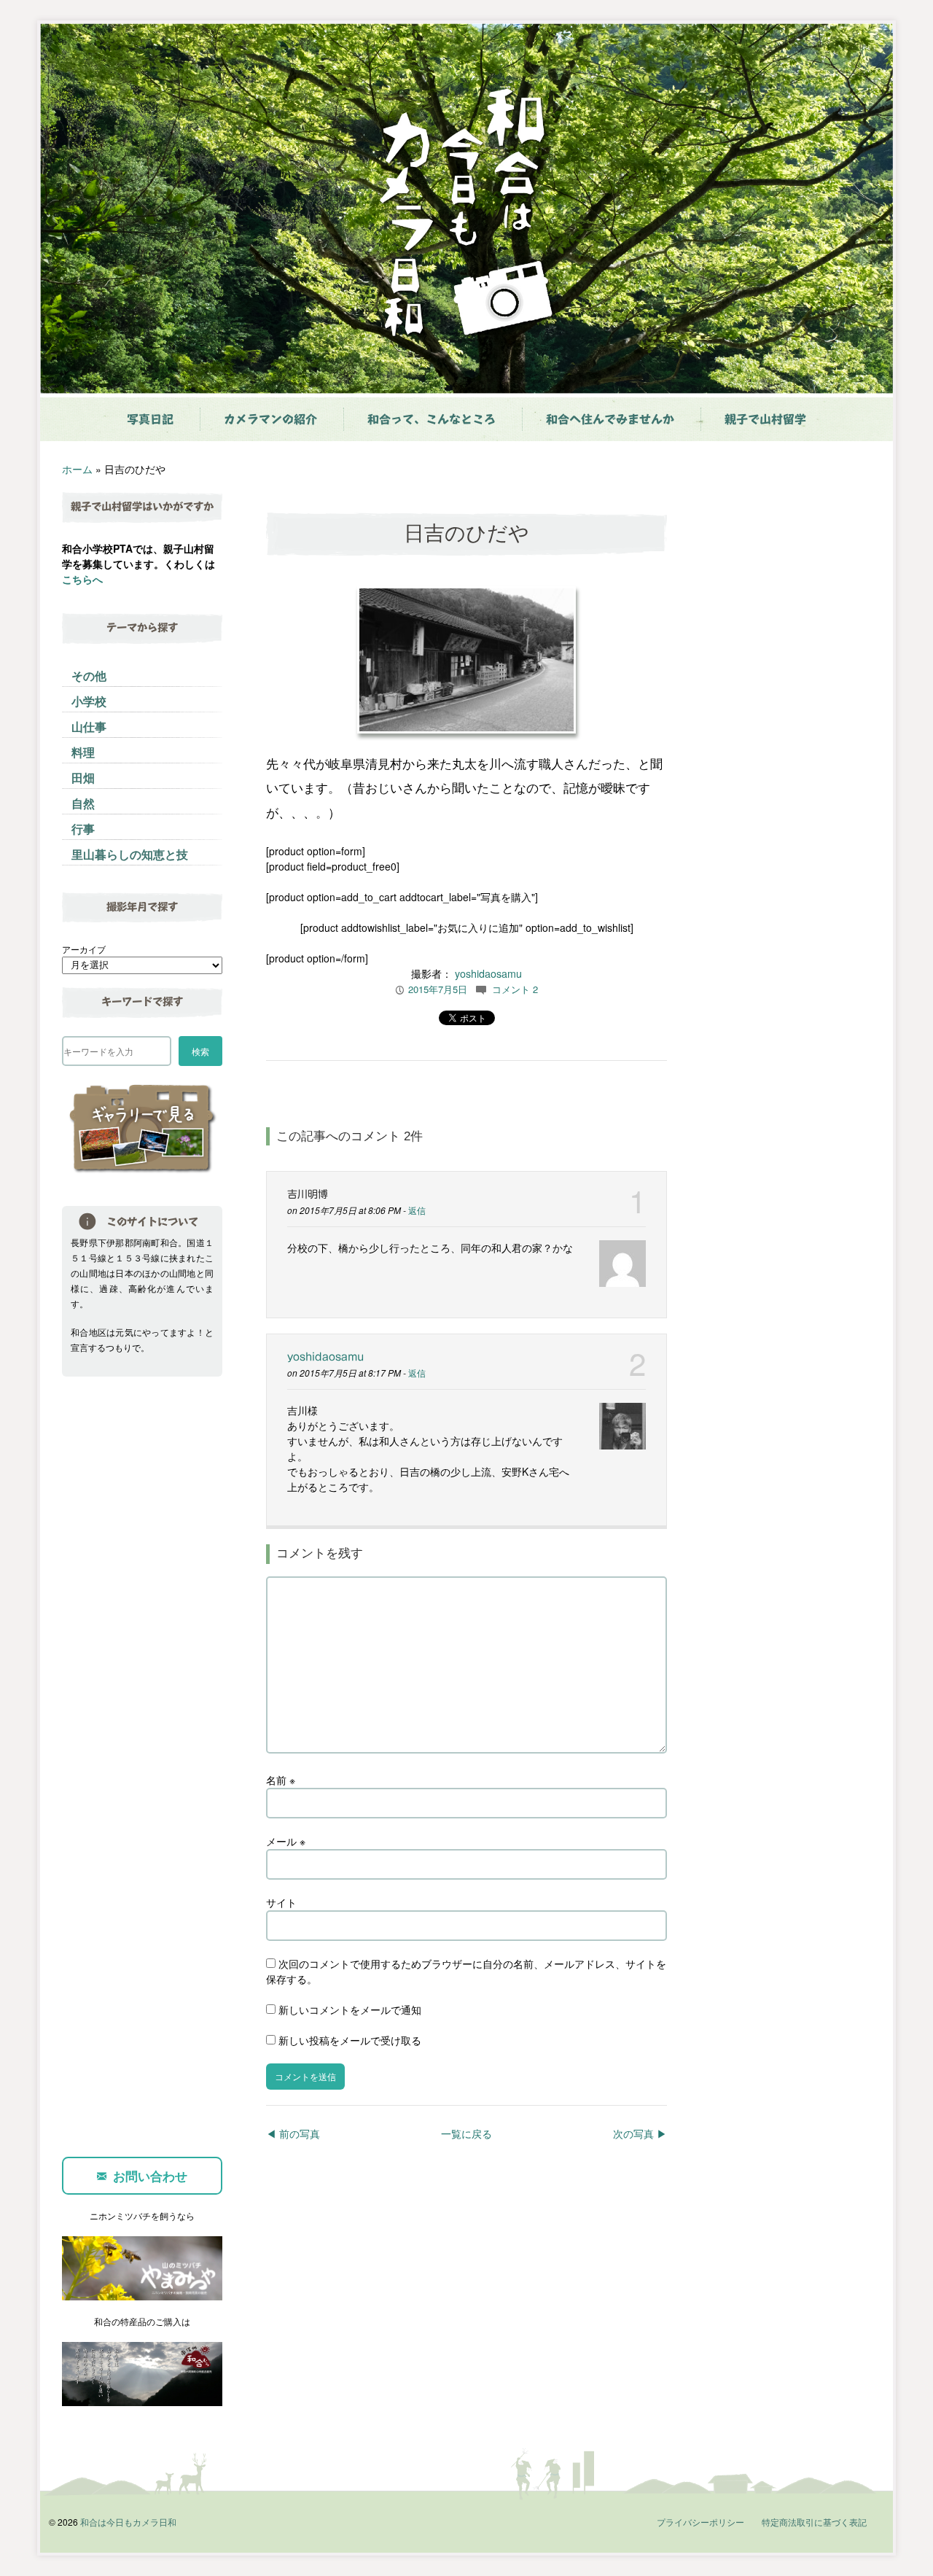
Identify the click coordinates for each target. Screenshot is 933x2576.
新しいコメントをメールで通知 (350, 2009)
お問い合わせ (150, 2176)
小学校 (89, 701)
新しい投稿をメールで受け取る (350, 2040)
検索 (200, 1051)
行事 (83, 829)
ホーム (77, 469)
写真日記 (150, 419)
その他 (89, 676)
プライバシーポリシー (700, 2522)
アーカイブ (84, 949)
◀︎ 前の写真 (293, 2133)
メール (286, 1841)
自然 (83, 803)
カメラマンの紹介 (270, 419)
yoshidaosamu (488, 973)
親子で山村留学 (765, 419)
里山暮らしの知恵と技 (130, 854)
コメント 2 (515, 989)
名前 (281, 1780)
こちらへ (82, 579)
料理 (83, 752)
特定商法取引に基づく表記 (814, 2522)
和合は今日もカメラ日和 (128, 2522)
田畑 (83, 778)
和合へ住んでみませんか (610, 419)
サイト (281, 1902)
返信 (417, 1210)
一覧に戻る (466, 2133)
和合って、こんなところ (432, 419)
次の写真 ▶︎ (640, 2133)
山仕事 (89, 727)
